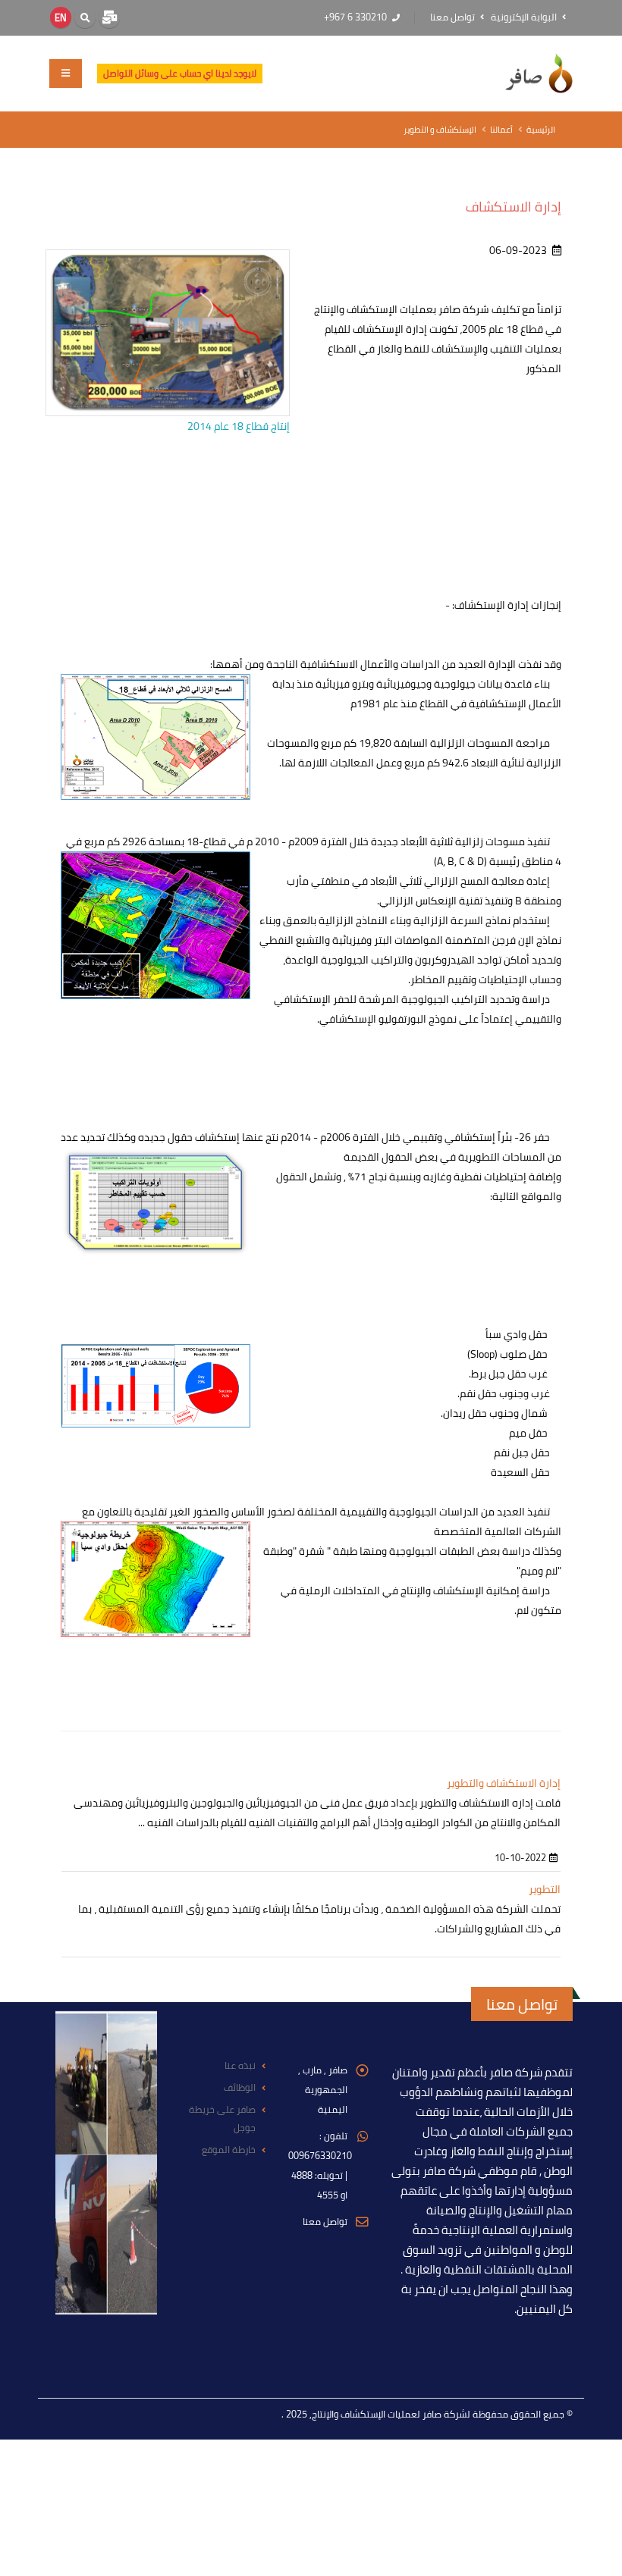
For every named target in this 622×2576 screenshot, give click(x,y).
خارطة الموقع (229, 2150)
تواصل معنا (454, 17)
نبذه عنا (240, 2065)
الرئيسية (541, 129)
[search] (85, 17)
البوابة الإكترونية (525, 17)
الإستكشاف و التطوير (440, 129)
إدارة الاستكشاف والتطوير (504, 1783)
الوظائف (240, 2087)
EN (61, 17)
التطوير (545, 1889)
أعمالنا (501, 129)
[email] (109, 17)
